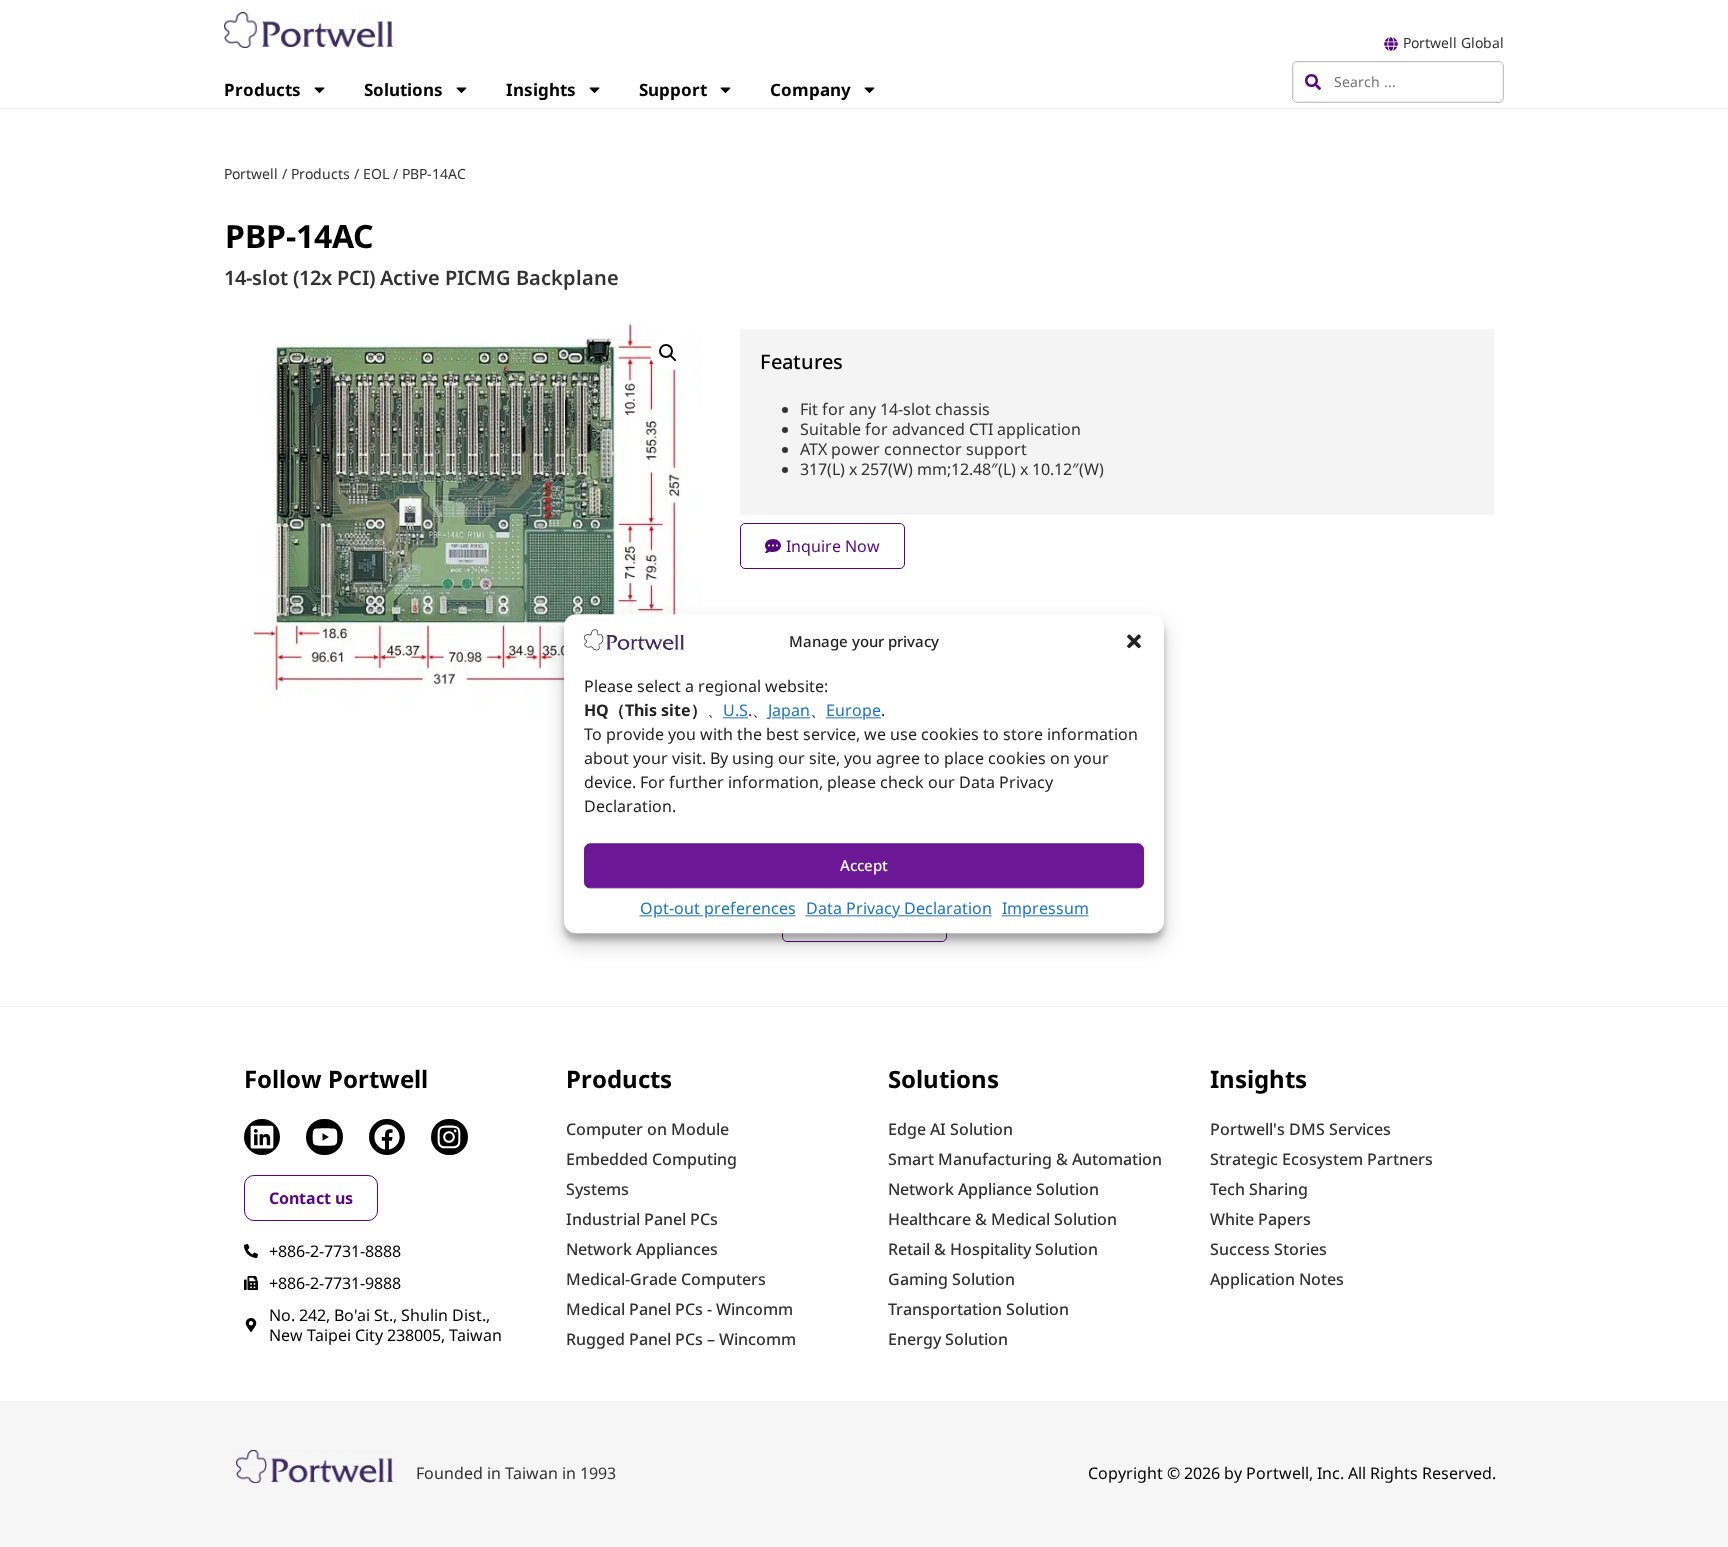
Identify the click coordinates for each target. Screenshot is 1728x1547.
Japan (789, 710)
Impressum (1045, 908)
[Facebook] (387, 1137)
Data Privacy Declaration (899, 908)
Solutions (403, 89)
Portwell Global (1453, 42)
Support (673, 89)
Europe (853, 710)
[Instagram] (449, 1137)
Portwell (251, 173)
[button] (1134, 641)
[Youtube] (324, 1137)
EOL (376, 173)
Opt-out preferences (718, 908)
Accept (864, 866)
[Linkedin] (262, 1137)
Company (810, 89)
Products (262, 89)
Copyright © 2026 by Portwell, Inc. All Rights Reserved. (1292, 1473)
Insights (541, 89)
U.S (735, 710)
